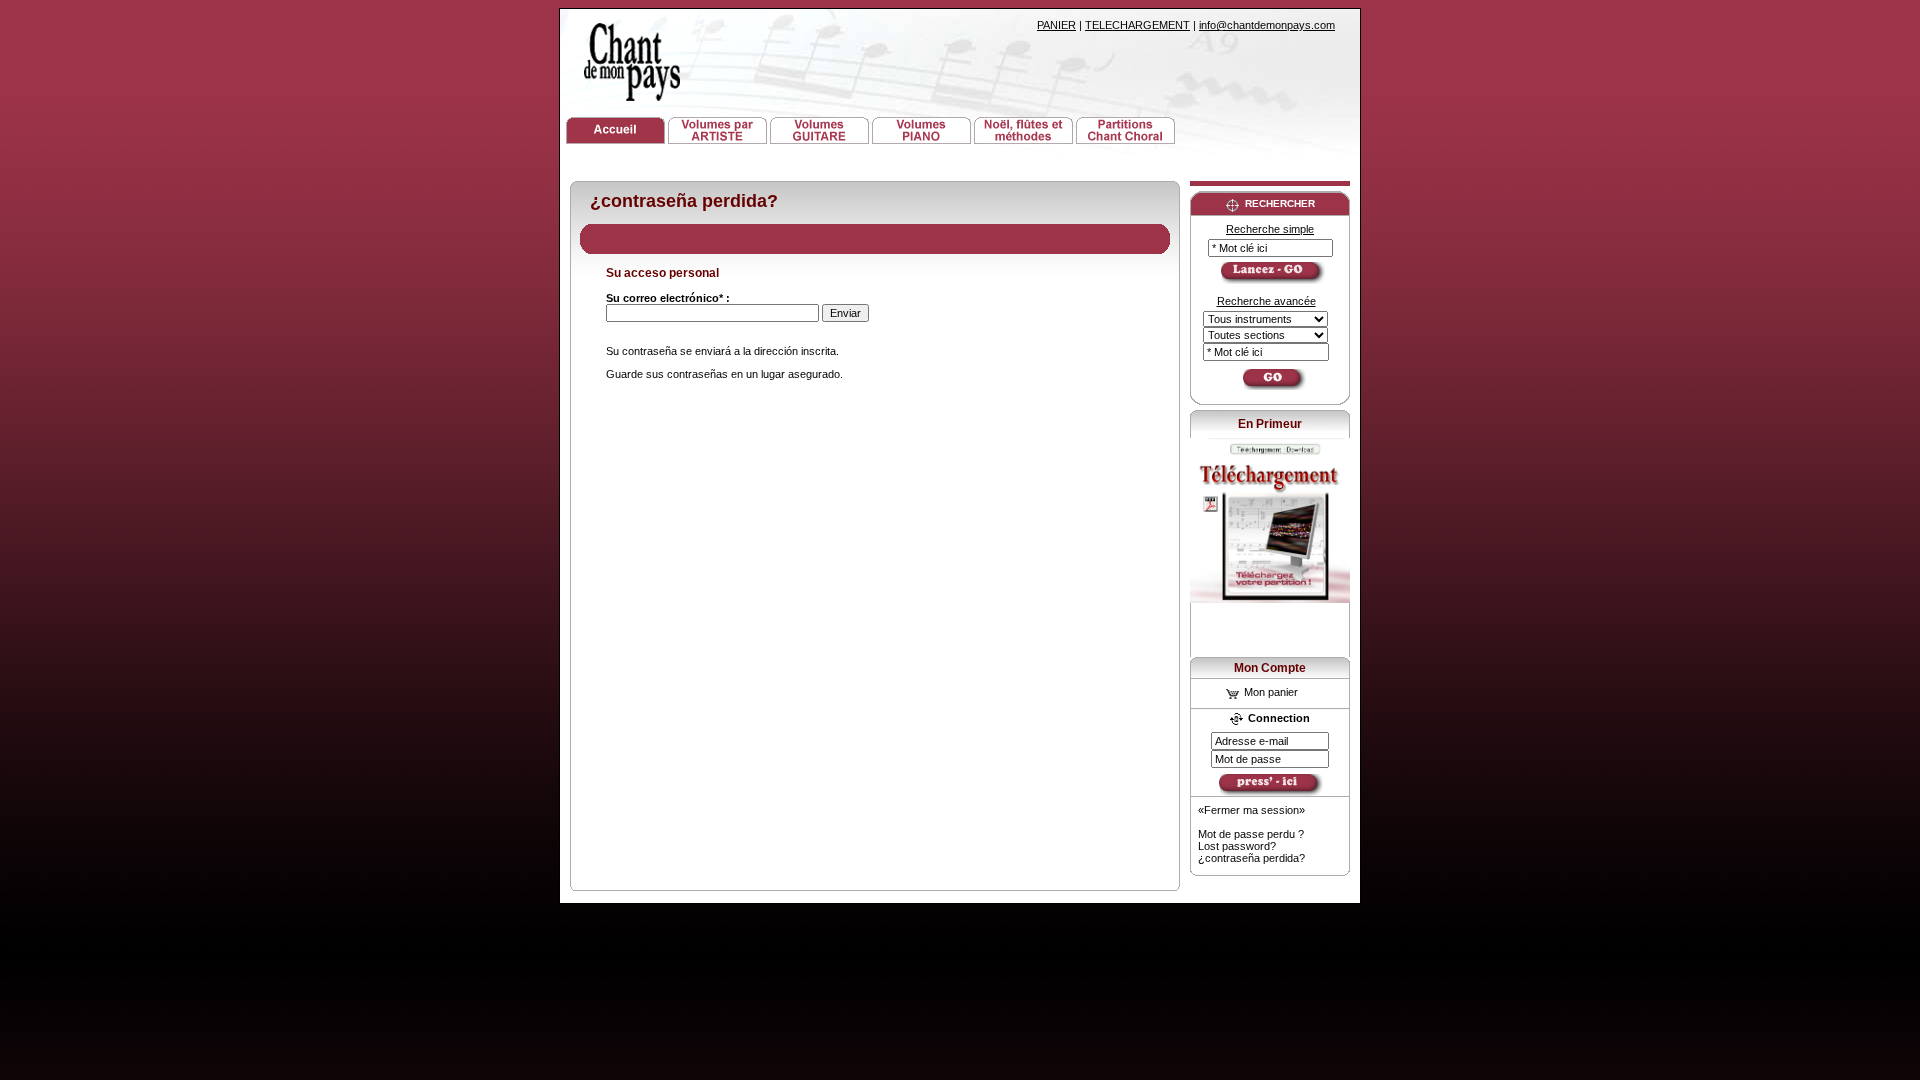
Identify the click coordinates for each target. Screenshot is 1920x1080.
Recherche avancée (1266, 301)
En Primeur (1270, 424)
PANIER (1056, 25)
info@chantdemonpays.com (1267, 25)
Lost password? (1237, 846)
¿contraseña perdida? (1251, 858)
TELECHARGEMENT (1137, 25)
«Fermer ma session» (1251, 810)
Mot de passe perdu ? (1251, 834)
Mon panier (1269, 692)
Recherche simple (1270, 229)
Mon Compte (1270, 668)
